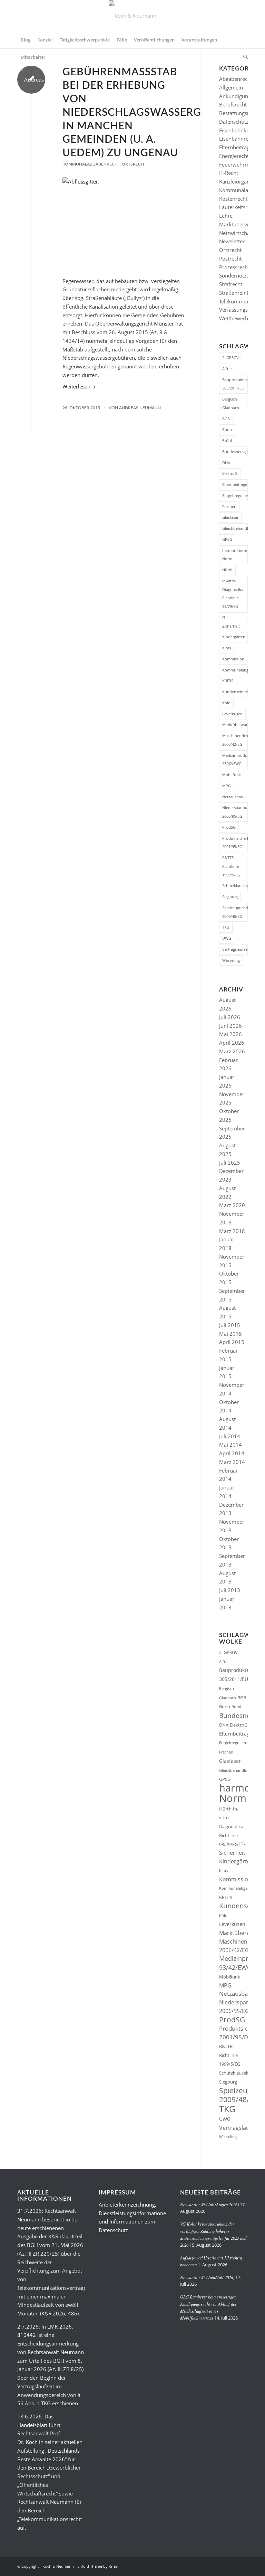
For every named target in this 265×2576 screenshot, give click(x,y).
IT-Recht (229, 173)
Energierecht (234, 156)
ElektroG (230, 473)
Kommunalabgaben (235, 670)
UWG (227, 938)
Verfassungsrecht (239, 310)
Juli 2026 (230, 1017)
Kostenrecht (233, 199)
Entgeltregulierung (235, 495)
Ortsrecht (134, 164)
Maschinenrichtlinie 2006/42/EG (235, 740)
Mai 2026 (230, 1034)
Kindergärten (234, 637)
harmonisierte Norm (235, 555)
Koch (32, 2442)
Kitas (227, 648)
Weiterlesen (76, 386)
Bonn (227, 429)
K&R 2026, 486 (59, 2313)
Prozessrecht (234, 267)
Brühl (227, 440)
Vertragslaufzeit (235, 949)
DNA (226, 463)
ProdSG (229, 827)
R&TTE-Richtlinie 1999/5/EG (231, 866)
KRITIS (228, 681)
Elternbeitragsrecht (242, 147)
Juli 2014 (230, 1436)
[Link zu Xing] (222, 2566)
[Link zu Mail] (243, 2566)
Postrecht (230, 258)
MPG (227, 786)
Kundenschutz (235, 692)
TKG (226, 927)
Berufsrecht (233, 104)
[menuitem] (26, 40)
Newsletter (232, 241)
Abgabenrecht (236, 79)
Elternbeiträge (235, 484)
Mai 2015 (230, 1334)
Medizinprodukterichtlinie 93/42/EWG (235, 760)
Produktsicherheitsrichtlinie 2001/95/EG (235, 843)
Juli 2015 (230, 1325)
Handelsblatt (32, 2425)
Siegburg (230, 897)
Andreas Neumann (140, 408)
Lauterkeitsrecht (238, 207)
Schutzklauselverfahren (235, 886)
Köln (226, 703)
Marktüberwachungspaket (235, 725)
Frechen (229, 506)
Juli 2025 (230, 1163)
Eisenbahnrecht (237, 139)
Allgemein (231, 87)
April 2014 (232, 1453)
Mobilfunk (232, 775)
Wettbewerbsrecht (241, 318)
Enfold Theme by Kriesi (98, 2566)
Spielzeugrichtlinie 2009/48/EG (235, 912)
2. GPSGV (230, 358)
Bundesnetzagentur (235, 452)
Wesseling (231, 960)
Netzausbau (233, 797)
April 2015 (232, 1342)
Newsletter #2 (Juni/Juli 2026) (207, 2277)
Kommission (233, 659)
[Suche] (244, 57)
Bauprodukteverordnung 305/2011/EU (235, 384)
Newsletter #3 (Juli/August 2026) (209, 2204)
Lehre (226, 216)
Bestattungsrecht (239, 113)
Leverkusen (232, 714)
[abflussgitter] (123, 223)
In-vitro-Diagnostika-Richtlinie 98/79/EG (233, 594)
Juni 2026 (230, 1026)
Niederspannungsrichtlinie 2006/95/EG (235, 812)
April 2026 (232, 1043)
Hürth (227, 570)
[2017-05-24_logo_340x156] (133, 16)
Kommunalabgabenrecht (91, 164)
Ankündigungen (238, 96)
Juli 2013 (230, 1590)
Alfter (227, 369)
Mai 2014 (230, 1445)
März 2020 (232, 1205)
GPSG (227, 539)
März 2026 (232, 1051)
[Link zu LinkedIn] (232, 2566)
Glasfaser (230, 517)
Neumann (29, 2219)
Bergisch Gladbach (231, 403)
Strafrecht (231, 284)
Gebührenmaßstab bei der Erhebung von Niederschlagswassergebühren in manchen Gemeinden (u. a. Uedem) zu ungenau (157, 113)
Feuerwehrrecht (238, 164)
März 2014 (232, 1462)
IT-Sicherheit (231, 622)
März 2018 (232, 1231)
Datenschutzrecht (240, 122)
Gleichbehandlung (235, 528)
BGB (226, 419)
